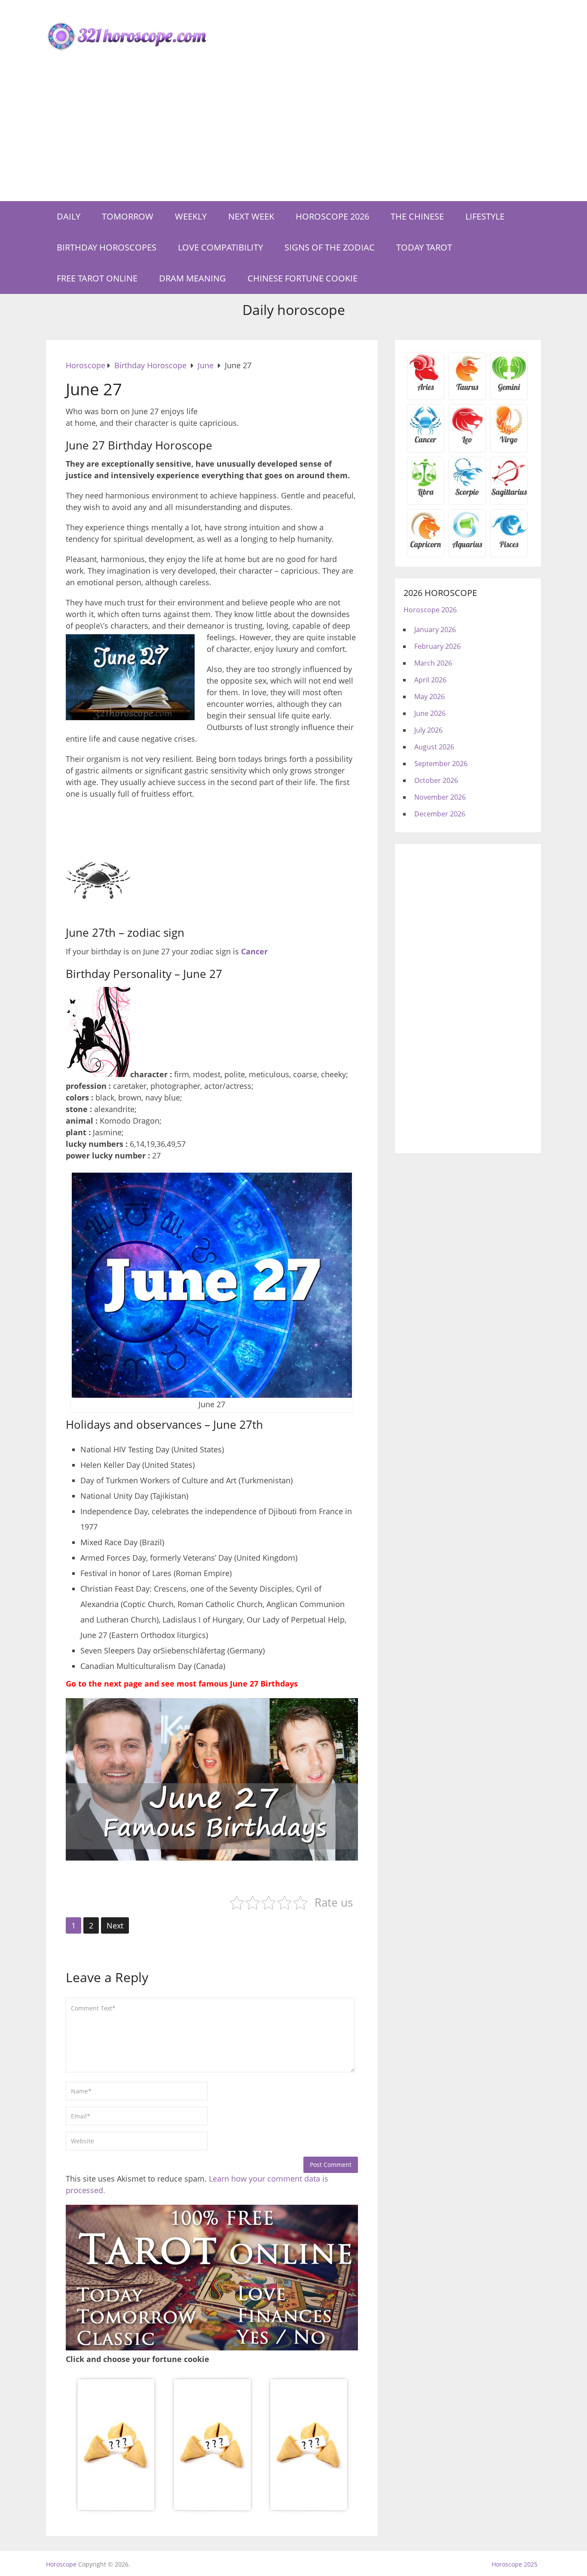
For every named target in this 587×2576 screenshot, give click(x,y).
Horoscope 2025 (515, 2564)
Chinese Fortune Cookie (303, 278)
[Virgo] (509, 443)
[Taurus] (467, 390)
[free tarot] (212, 2347)
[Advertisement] (293, 137)
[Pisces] (467, 547)
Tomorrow (128, 216)
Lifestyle (485, 216)
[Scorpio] (467, 495)
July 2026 (428, 730)
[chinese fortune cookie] (212, 2510)
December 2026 (440, 814)
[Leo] (467, 443)
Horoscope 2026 (332, 216)
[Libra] (426, 495)
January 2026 (435, 629)
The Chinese (417, 216)
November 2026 (440, 797)
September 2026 (441, 764)
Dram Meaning (193, 278)
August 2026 (434, 747)
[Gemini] (509, 390)
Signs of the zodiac (330, 247)
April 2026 (430, 680)
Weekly (191, 216)
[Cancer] (426, 443)
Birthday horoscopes (107, 247)
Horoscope (61, 2564)
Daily (69, 216)
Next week (251, 216)
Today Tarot (424, 247)
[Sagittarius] (509, 495)
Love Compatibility (220, 247)
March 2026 (433, 663)
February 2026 (437, 646)
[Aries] (426, 390)
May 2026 (430, 697)
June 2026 (430, 713)
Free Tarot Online (97, 278)
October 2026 (436, 780)
